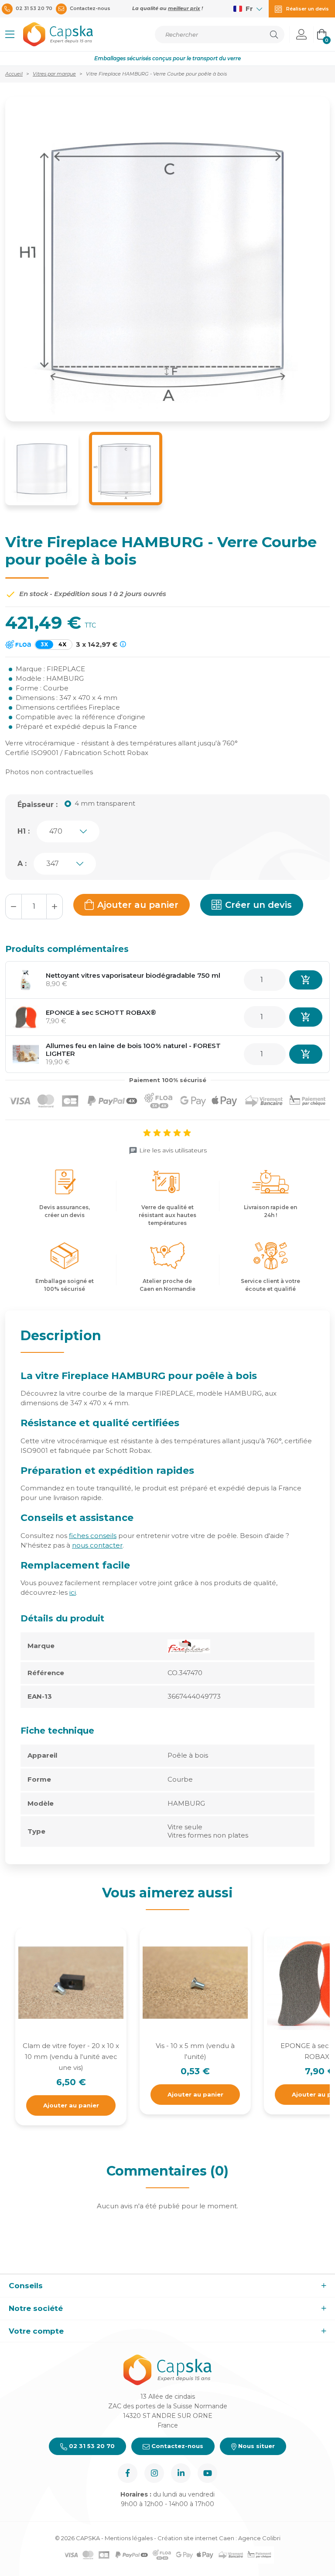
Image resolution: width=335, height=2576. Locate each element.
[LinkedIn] (181, 2473)
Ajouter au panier (138, 905)
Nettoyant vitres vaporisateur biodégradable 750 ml (133, 975)
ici (73, 1592)
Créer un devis (258, 905)
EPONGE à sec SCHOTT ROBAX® (101, 1012)
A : (22, 864)
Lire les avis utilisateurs (173, 1150)
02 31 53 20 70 (91, 2446)
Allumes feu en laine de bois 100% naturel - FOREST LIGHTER (133, 1050)
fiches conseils (93, 1536)
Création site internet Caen (197, 2538)
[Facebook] (128, 2473)
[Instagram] (154, 2473)
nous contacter (97, 1545)
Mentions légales (129, 2538)
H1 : (24, 831)
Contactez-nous (176, 2446)
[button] (10, 34)
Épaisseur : (38, 805)
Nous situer (256, 2446)
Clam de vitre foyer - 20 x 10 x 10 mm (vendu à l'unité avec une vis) (71, 2057)
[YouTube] (207, 2473)
